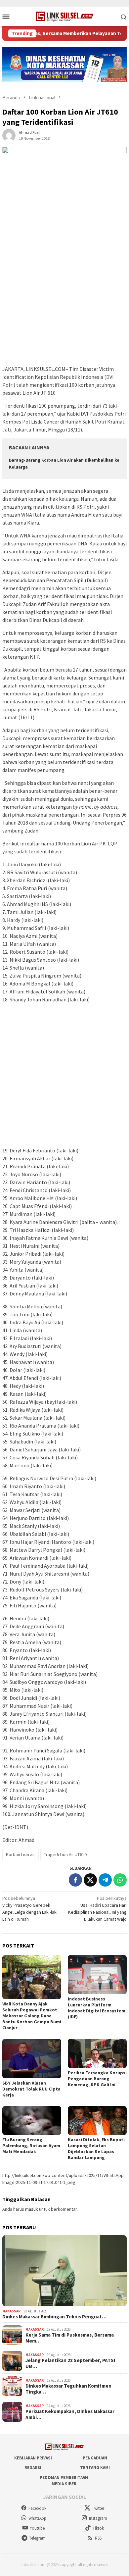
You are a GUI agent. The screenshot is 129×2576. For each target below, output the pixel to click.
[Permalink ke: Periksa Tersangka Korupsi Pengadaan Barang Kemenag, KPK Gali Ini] (97, 2053)
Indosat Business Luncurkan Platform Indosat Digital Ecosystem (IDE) (97, 2008)
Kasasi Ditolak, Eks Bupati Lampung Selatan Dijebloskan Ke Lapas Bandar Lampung (96, 2148)
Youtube (37, 2528)
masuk (32, 2209)
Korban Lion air (21, 1854)
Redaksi (33, 2468)
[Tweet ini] (90, 1880)
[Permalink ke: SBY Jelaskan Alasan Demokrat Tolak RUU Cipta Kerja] (32, 2059)
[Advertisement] (64, 297)
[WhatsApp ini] (120, 1880)
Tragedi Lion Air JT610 (65, 1854)
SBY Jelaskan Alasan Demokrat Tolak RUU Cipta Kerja (31, 2089)
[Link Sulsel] (65, 16)
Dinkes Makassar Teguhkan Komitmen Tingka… (68, 2389)
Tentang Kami (95, 2468)
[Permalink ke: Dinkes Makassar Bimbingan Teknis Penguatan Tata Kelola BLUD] (64, 2271)
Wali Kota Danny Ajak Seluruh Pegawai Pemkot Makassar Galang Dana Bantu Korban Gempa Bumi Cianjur (32, 2016)
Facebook (37, 2508)
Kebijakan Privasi (33, 2458)
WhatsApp (37, 2518)
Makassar (11, 2311)
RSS (98, 2538)
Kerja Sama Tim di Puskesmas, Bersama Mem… (70, 2338)
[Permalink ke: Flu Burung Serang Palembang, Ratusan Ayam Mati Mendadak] (32, 2121)
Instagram (98, 2518)
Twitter (98, 2508)
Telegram (37, 2538)
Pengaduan (95, 2458)
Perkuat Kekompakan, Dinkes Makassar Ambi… (70, 2414)
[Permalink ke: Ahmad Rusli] (9, 135)
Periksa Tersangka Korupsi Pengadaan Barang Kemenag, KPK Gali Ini (97, 2079)
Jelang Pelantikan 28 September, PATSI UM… (70, 2363)
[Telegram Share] (105, 1880)
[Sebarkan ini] (75, 1880)
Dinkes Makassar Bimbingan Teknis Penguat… (54, 2317)
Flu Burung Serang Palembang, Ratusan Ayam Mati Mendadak (31, 2146)
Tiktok (98, 2528)
